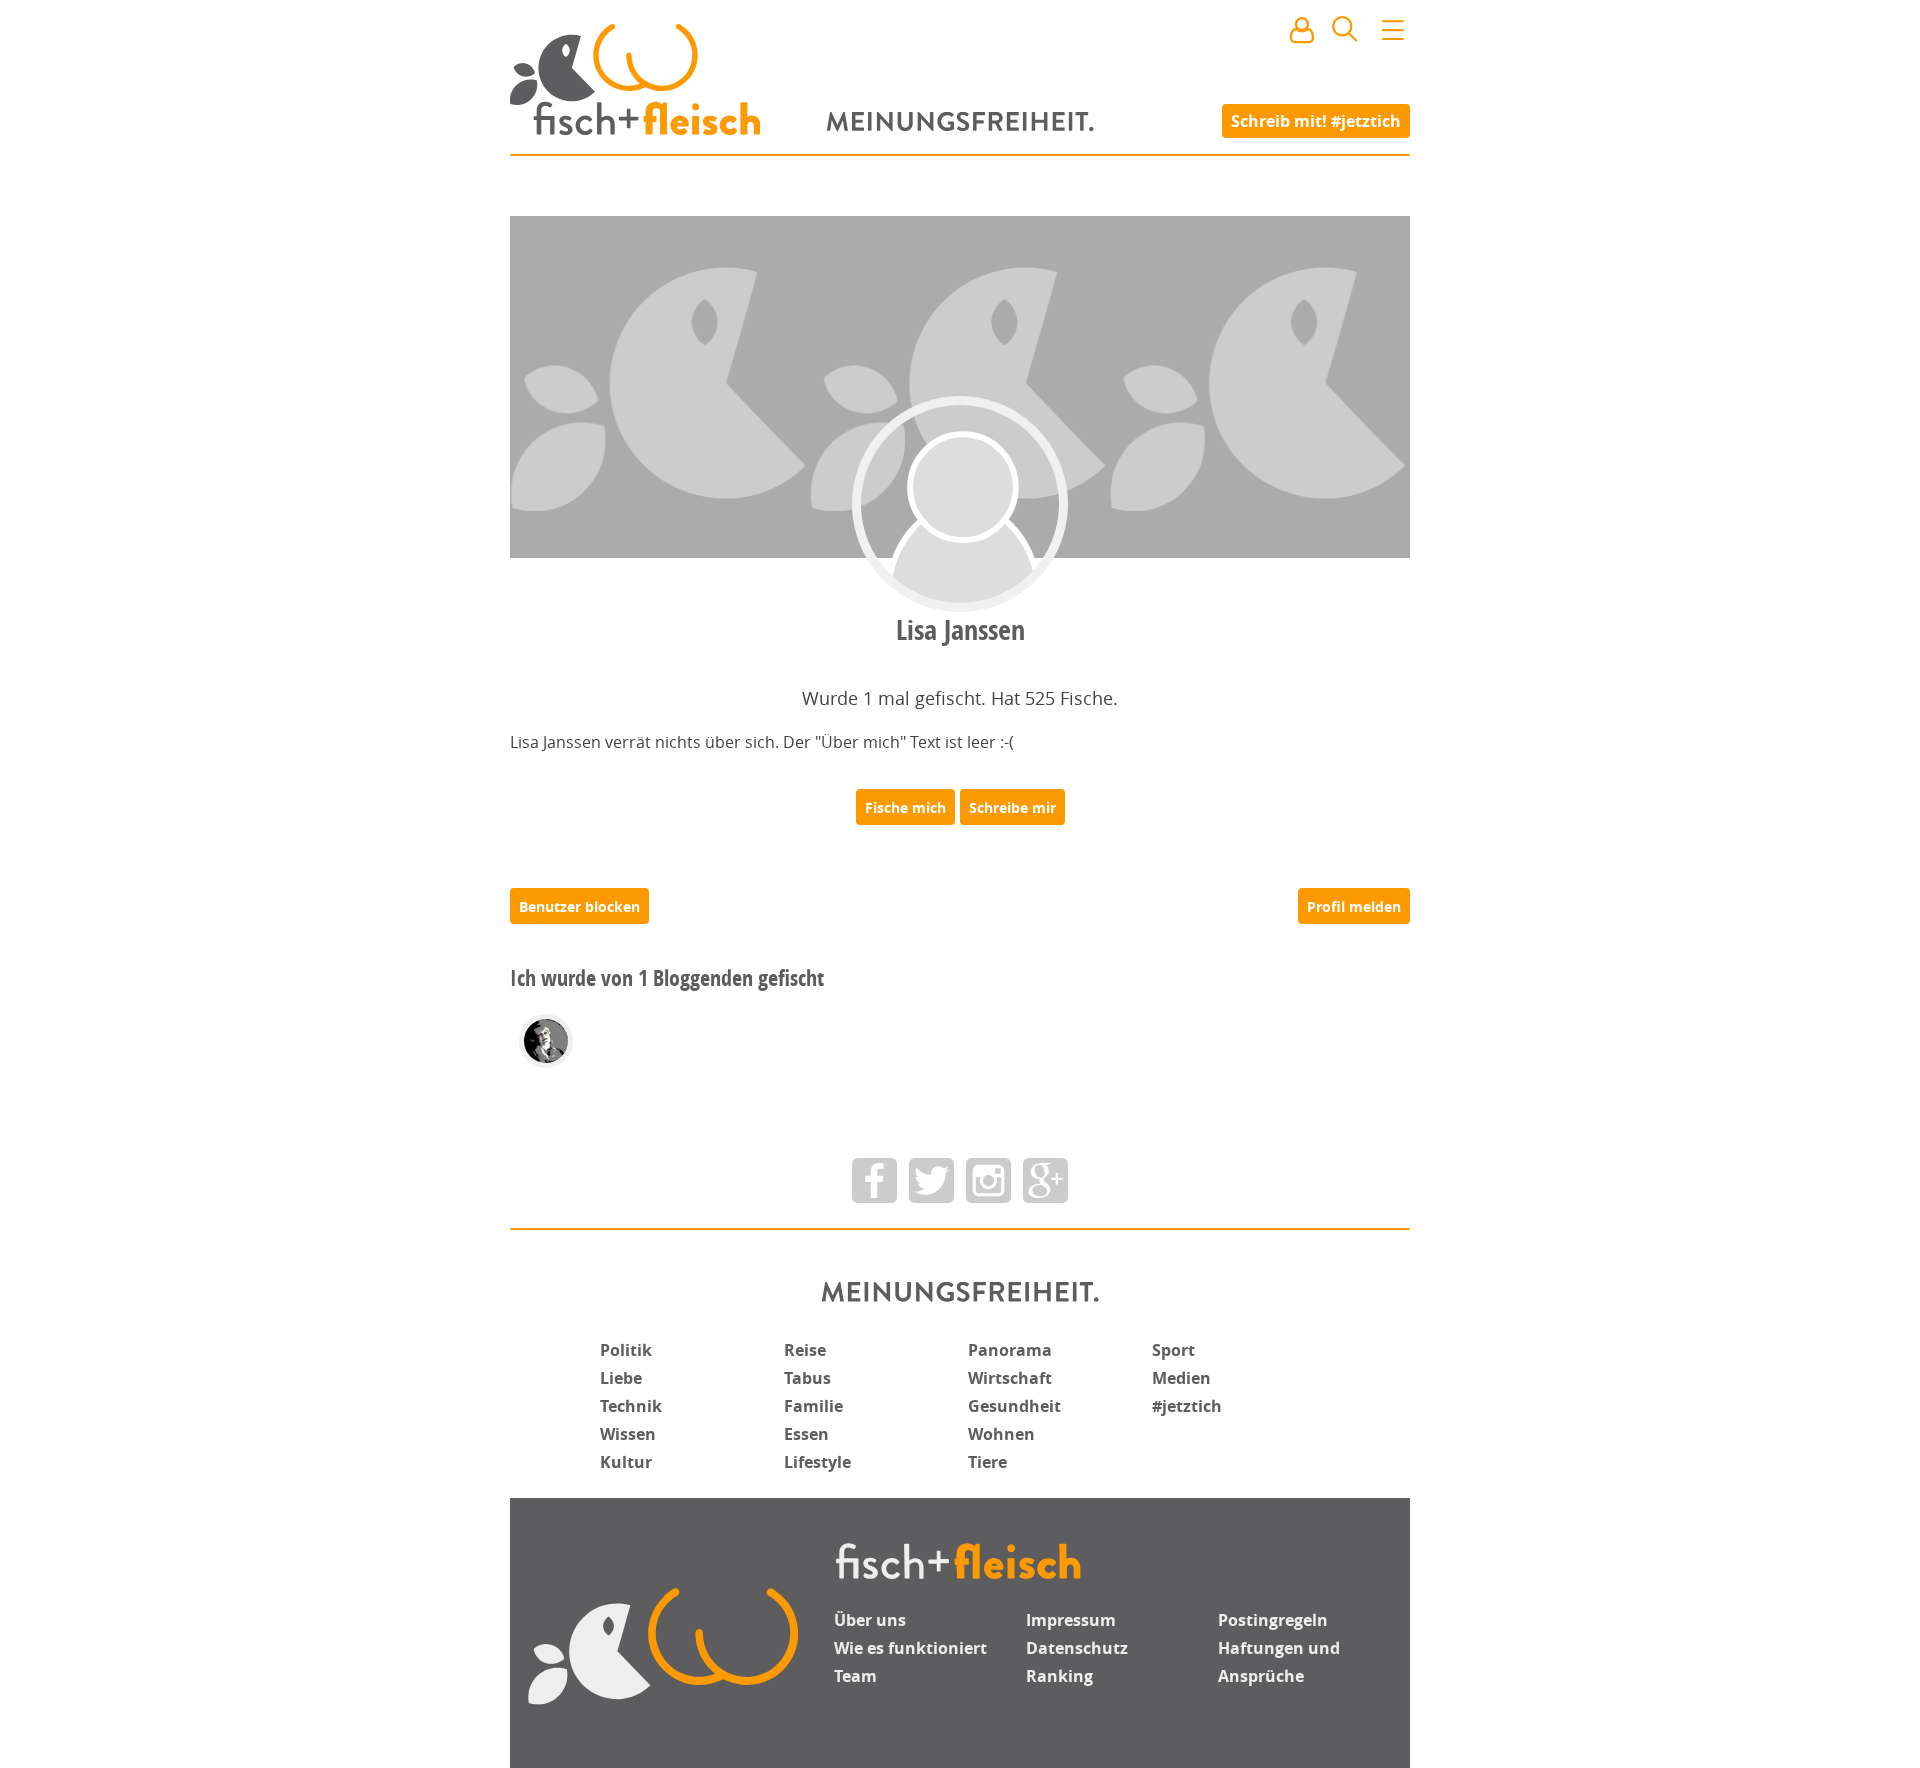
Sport (1173, 1350)
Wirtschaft (1010, 1378)
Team (855, 1676)
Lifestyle (817, 1462)
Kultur (626, 1462)
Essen (806, 1434)
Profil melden (1354, 906)
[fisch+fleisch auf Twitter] (931, 1180)
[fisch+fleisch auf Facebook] (874, 1180)
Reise (805, 1350)
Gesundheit (1014, 1406)
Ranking (1059, 1676)
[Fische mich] (905, 807)
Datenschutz (1077, 1648)
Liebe (621, 1378)
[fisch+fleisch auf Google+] (1045, 1180)
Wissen (628, 1434)
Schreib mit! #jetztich (1316, 120)
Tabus (807, 1378)
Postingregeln (1273, 1620)
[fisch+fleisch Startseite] (960, 79)
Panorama (1010, 1350)
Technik (631, 1406)
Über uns (870, 1620)
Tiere (987, 1462)
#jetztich (1187, 1406)
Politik (626, 1350)
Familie (813, 1406)
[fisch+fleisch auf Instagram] (988, 1180)
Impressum (1071, 1620)
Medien (1181, 1378)
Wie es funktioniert (910, 1648)
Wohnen (1001, 1434)
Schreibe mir (1012, 807)
